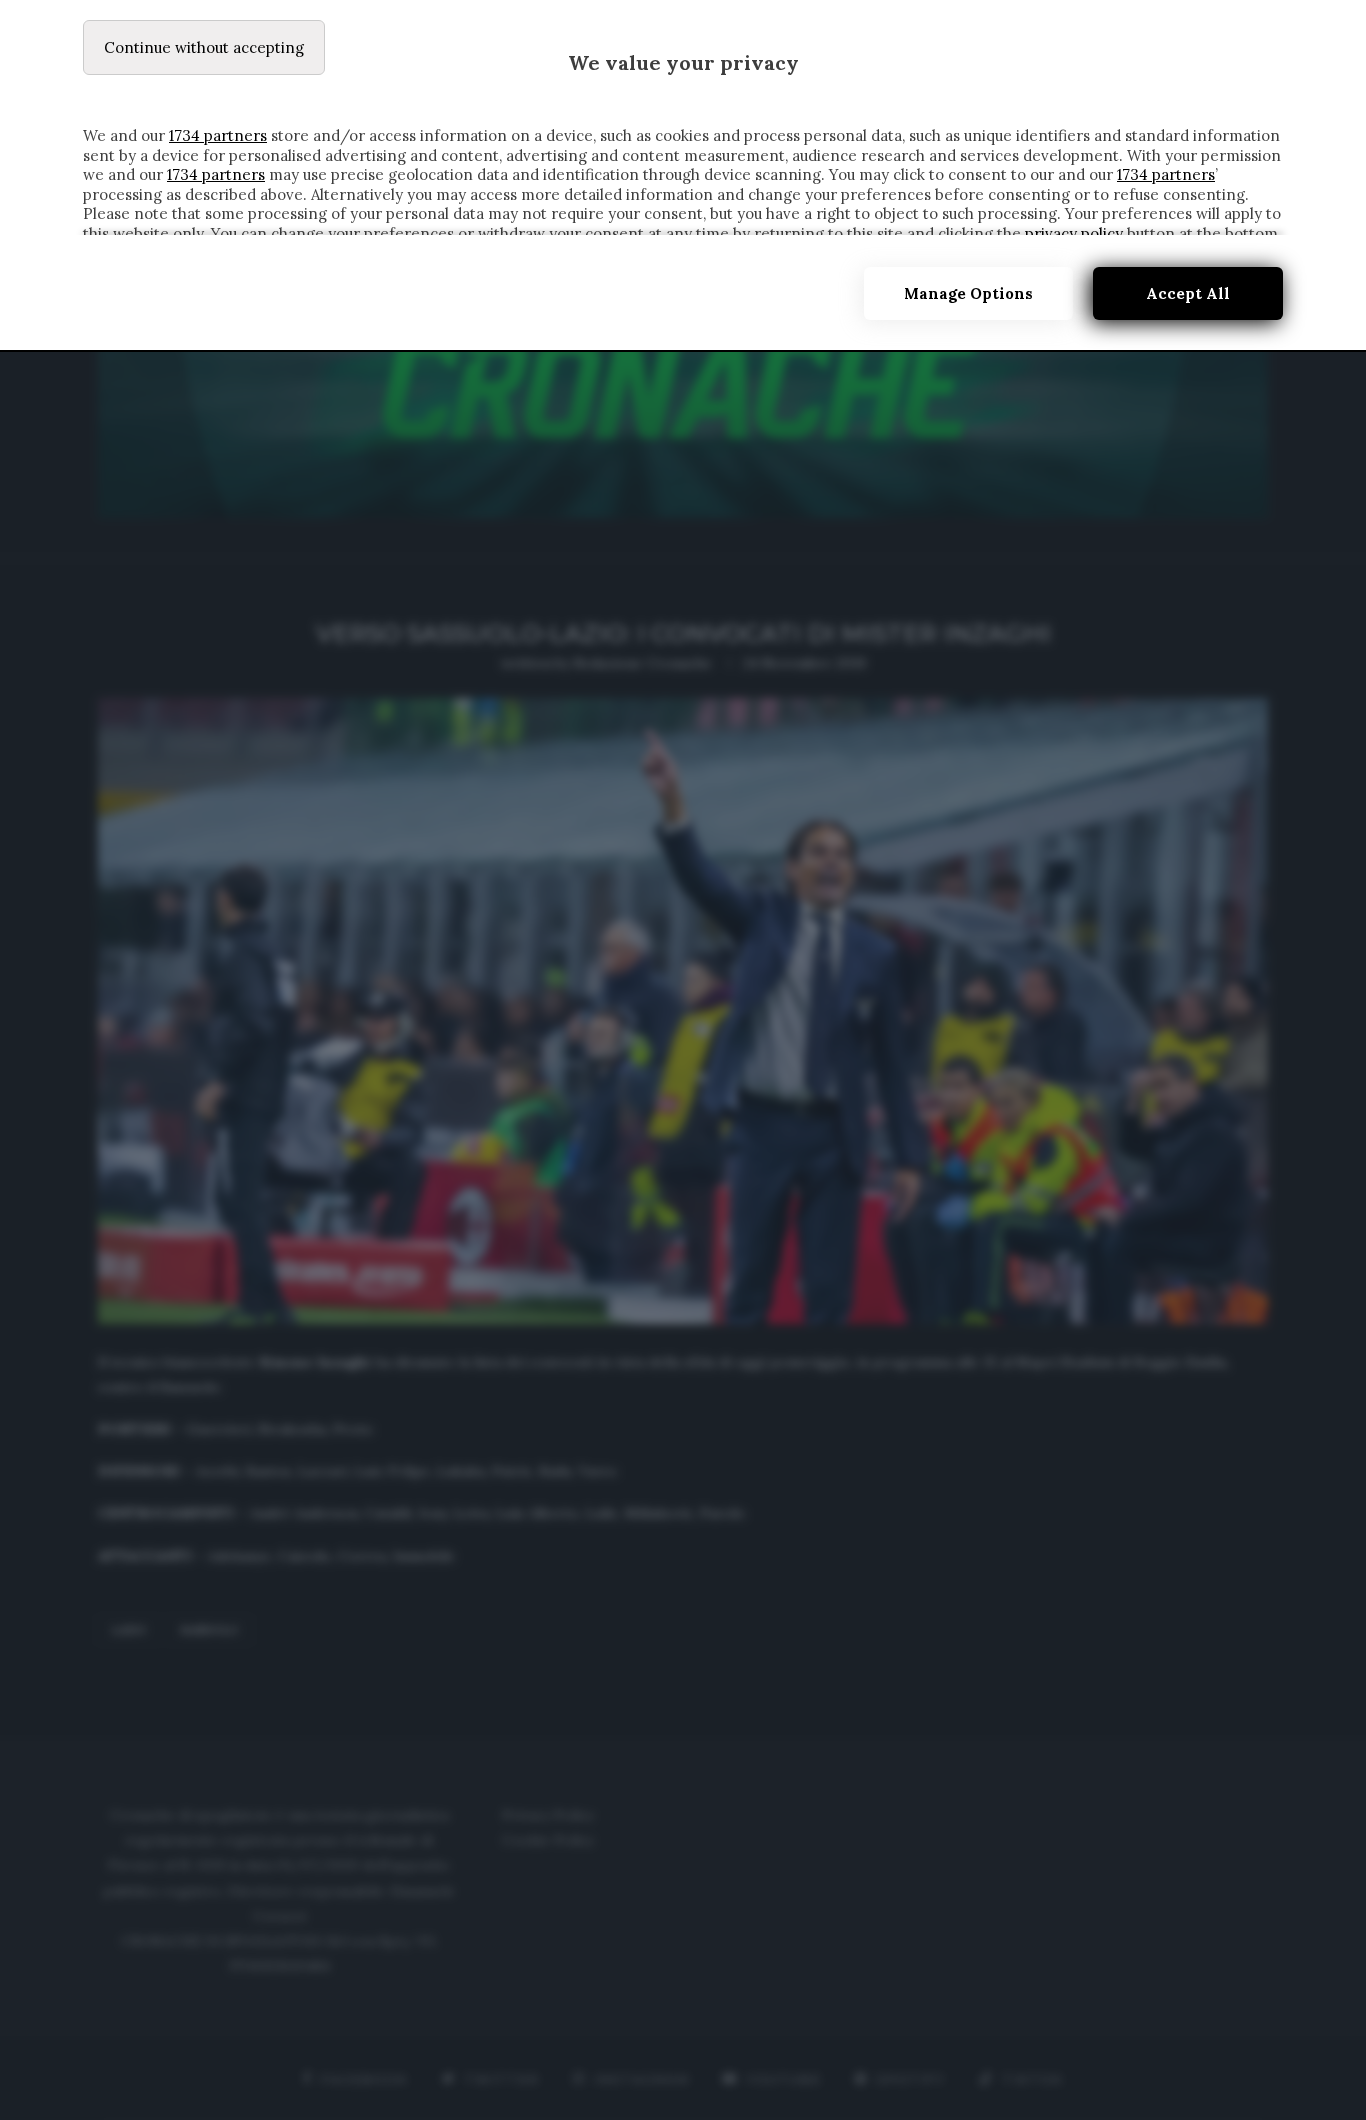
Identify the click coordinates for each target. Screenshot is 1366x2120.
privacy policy (1074, 233)
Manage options (968, 293)
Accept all (1188, 293)
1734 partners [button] (218, 135)
